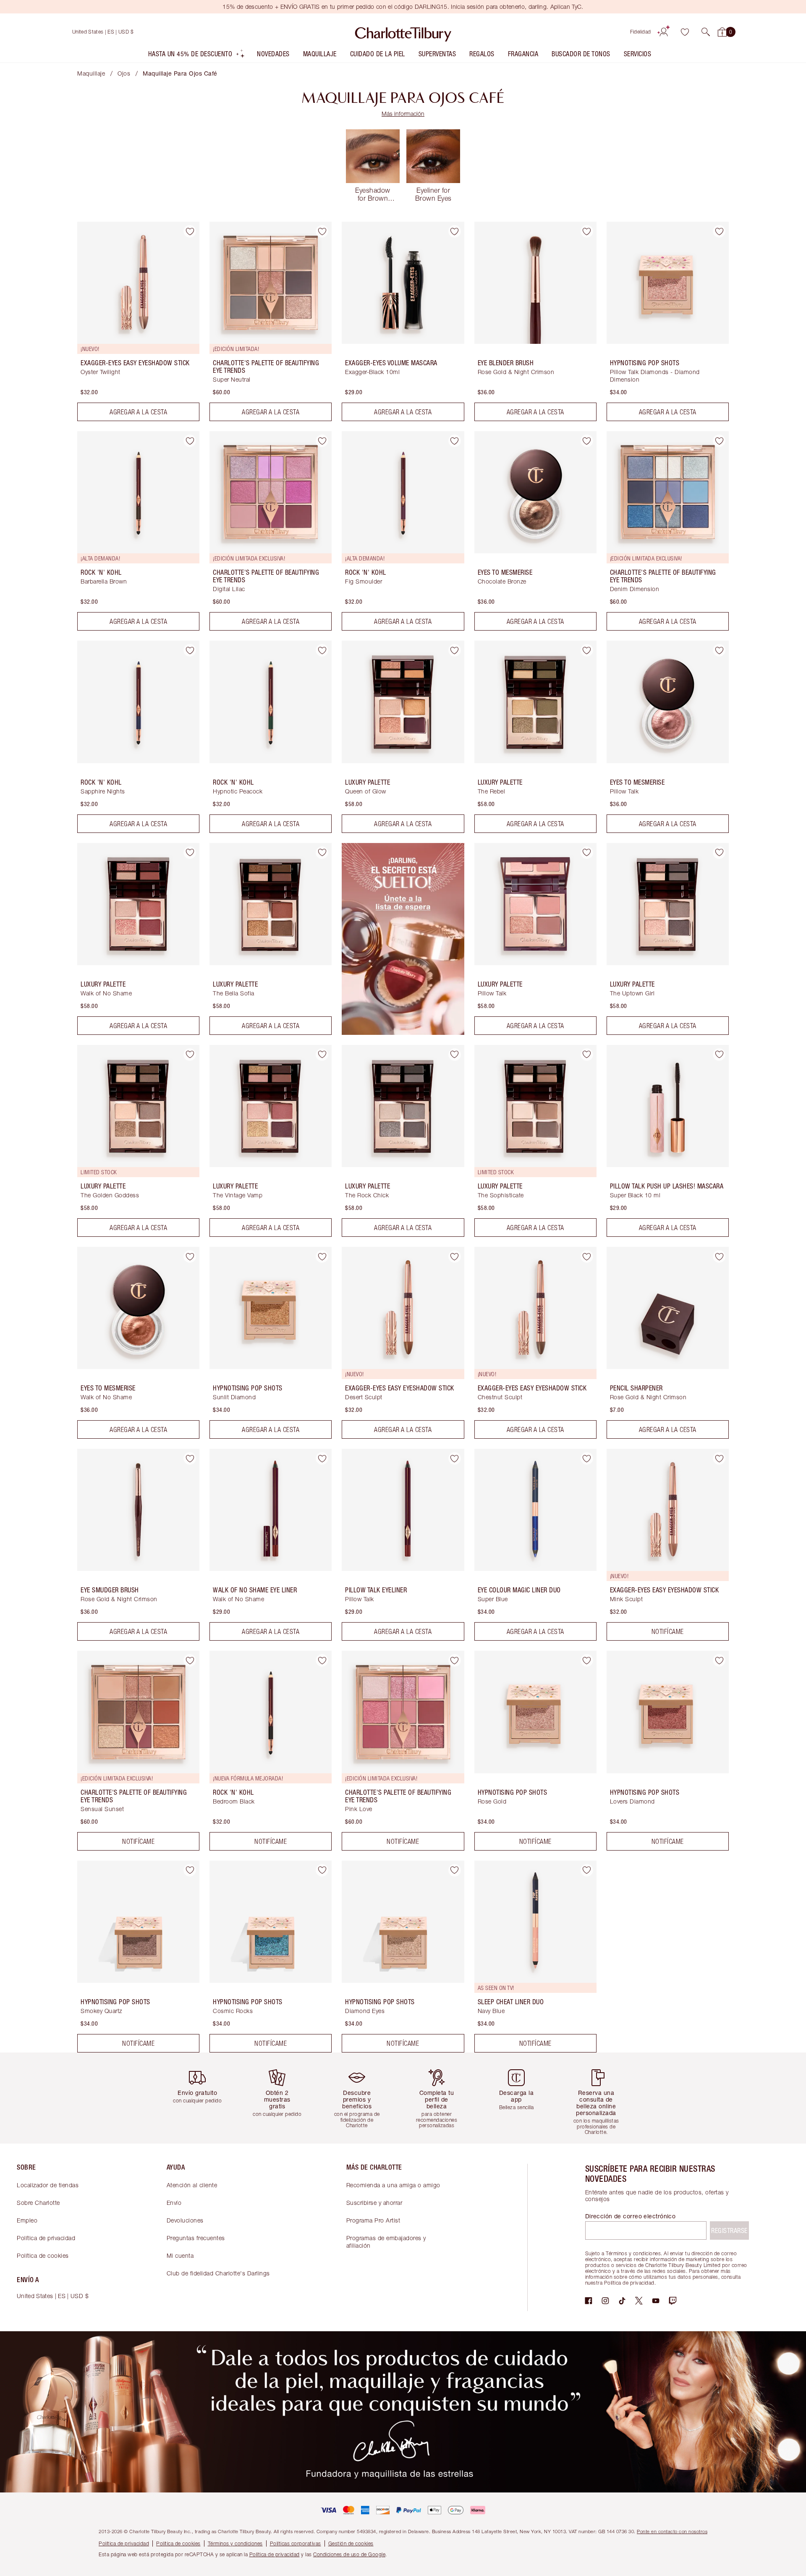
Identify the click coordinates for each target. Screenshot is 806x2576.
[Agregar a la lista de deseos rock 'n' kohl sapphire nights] (190, 650)
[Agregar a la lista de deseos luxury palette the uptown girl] (719, 853)
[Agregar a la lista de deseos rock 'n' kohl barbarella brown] (190, 441)
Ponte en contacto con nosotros (672, 2531)
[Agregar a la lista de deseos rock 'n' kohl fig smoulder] (455, 441)
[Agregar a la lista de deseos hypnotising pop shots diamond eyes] (455, 1870)
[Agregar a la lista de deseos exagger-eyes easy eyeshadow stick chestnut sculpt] (587, 1257)
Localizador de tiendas (48, 2185)
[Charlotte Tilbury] (403, 32)
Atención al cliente (192, 2185)
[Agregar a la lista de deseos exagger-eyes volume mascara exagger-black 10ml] (455, 231)
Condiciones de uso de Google (349, 2554)
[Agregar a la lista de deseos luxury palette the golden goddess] (190, 1055)
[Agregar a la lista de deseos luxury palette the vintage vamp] (322, 1055)
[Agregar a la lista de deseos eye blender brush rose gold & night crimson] (587, 231)
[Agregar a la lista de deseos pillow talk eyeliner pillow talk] (455, 1458)
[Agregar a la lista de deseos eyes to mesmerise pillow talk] (719, 650)
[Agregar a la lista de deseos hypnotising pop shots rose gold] (587, 1660)
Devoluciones (185, 2220)
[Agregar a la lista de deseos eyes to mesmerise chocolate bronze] (587, 441)
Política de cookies (43, 2255)
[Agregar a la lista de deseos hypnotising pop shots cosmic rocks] (322, 1870)
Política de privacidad (46, 2238)
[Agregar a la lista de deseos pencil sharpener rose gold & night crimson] (719, 1257)
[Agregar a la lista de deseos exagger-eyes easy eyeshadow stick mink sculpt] (719, 1458)
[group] (204, 2098)
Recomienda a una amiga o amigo (393, 2185)
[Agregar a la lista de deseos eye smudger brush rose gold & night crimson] (190, 1458)
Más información (403, 114)
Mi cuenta (180, 2255)
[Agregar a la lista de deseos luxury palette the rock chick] (455, 1055)
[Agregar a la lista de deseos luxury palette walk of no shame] (190, 853)
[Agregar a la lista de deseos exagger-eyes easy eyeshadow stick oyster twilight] (190, 231)
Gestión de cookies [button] (351, 2543)
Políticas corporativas (296, 2543)
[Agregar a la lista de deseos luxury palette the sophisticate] (587, 1055)
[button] (706, 32)
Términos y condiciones (235, 2543)
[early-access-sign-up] (403, 1032)
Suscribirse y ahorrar (374, 2203)
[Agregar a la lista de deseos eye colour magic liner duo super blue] (587, 1458)
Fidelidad (641, 32)
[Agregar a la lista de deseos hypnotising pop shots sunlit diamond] (322, 1257)
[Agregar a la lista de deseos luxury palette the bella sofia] (322, 853)
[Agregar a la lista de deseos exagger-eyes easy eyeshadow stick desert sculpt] (455, 1257)
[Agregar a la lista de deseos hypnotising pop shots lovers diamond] (719, 1660)
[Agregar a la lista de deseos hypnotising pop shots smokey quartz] (190, 1870)
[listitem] (197, 56)
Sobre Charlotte (38, 2203)
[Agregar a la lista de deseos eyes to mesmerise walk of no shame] (190, 1257)
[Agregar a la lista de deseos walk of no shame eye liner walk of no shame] (322, 1458)
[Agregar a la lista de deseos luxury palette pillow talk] (587, 853)
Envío (174, 2203)
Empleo (27, 2220)
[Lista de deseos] (685, 32)
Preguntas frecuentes (196, 2238)
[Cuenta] (664, 32)
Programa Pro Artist (373, 2220)
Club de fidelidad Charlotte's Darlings (218, 2273)
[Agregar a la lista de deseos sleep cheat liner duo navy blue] (587, 1870)
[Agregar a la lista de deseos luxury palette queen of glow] (455, 650)
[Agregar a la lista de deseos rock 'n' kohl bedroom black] (322, 1660)
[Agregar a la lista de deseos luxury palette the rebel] (587, 650)
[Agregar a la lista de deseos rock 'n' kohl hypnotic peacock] (322, 650)
